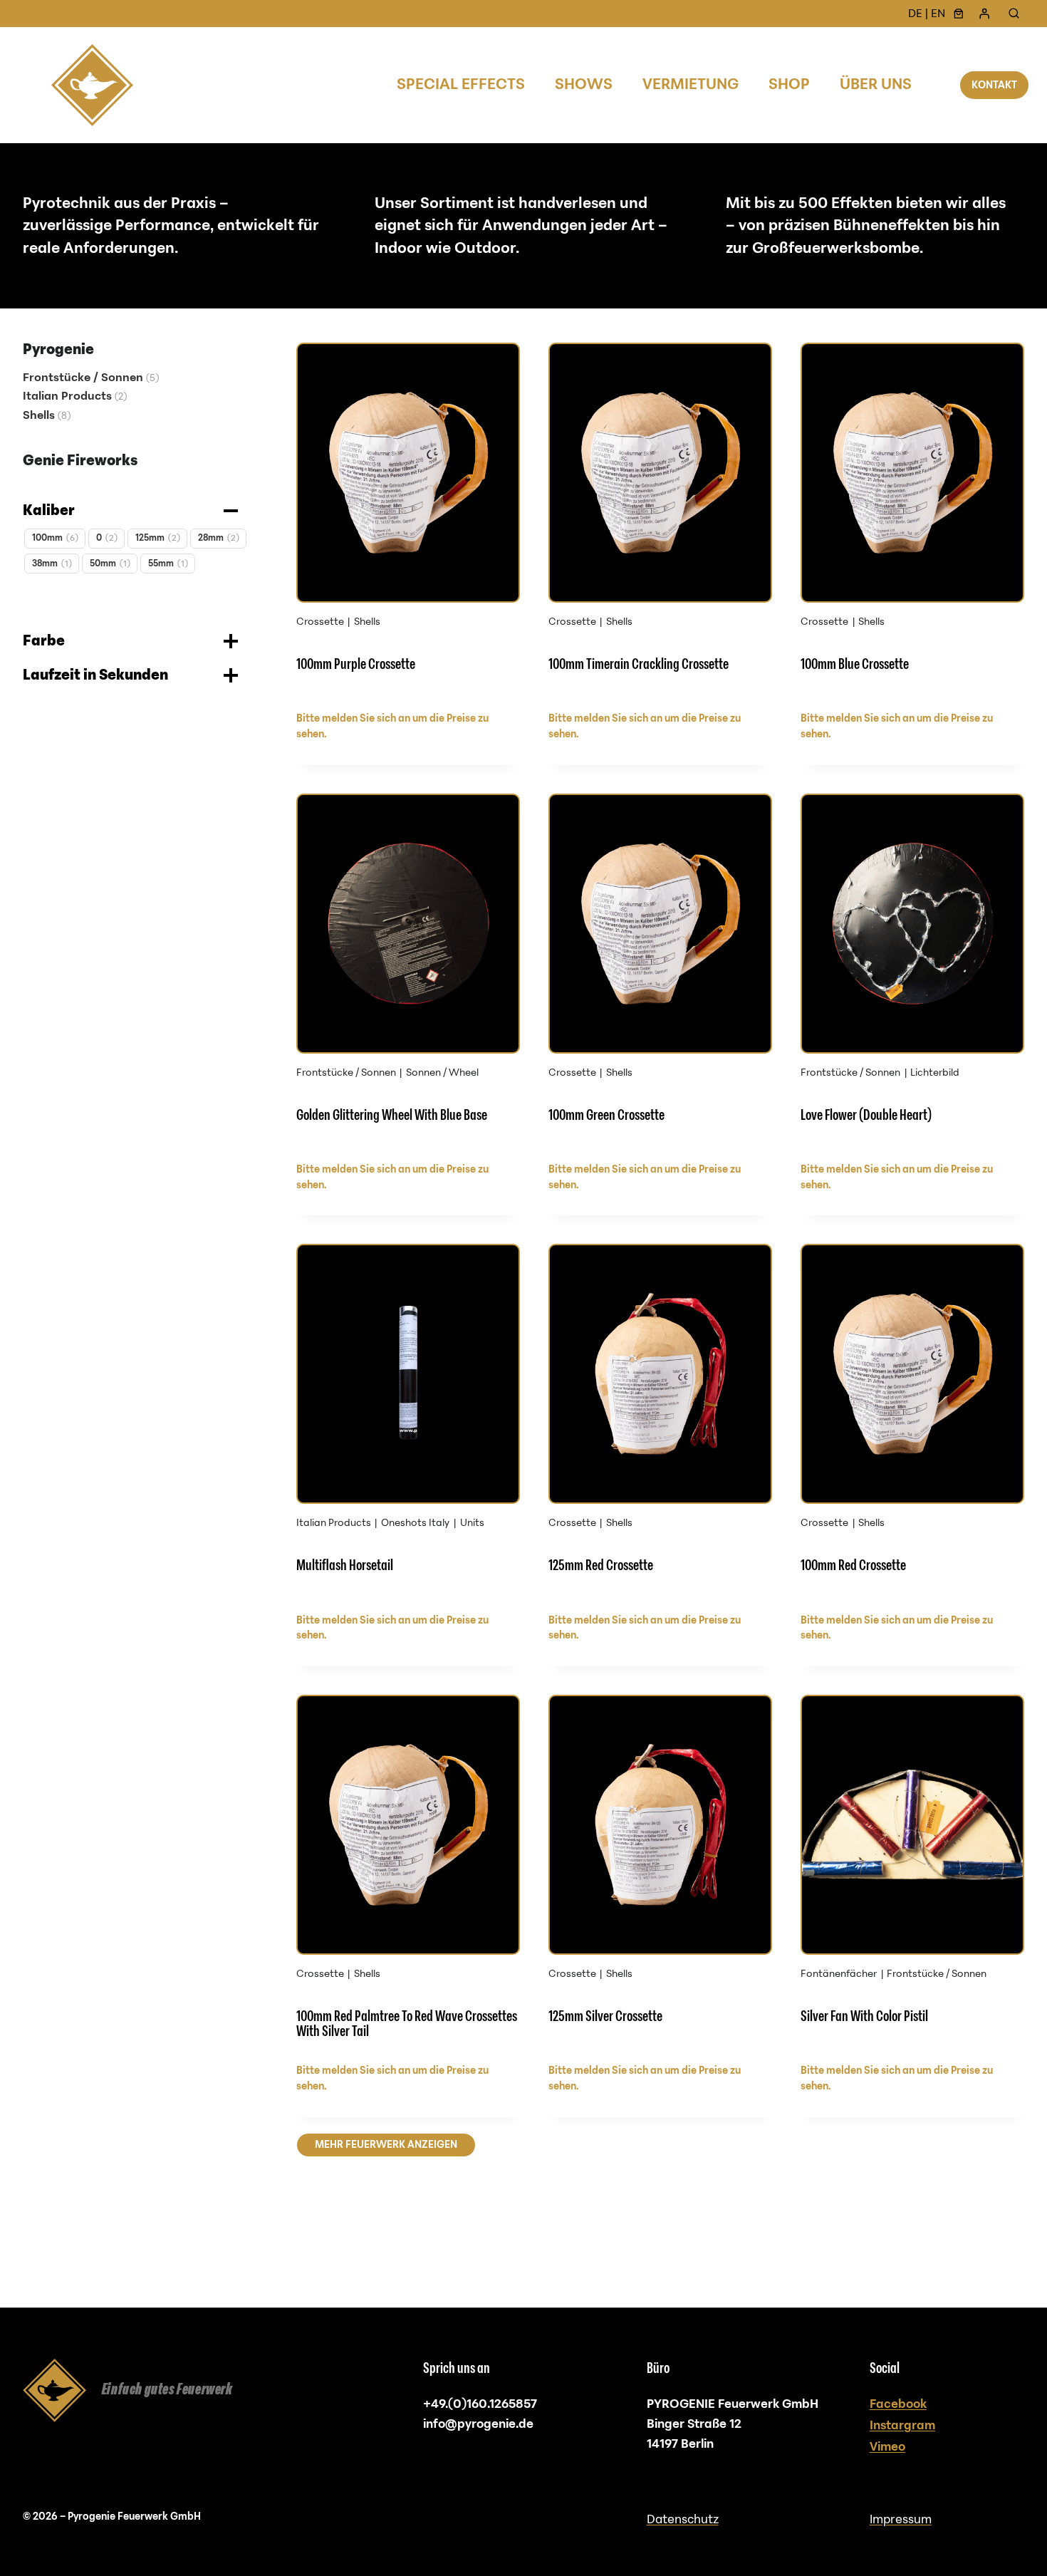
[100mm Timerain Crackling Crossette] (660, 522)
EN (938, 14)
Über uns (876, 84)
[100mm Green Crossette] (660, 973)
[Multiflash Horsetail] (408, 1423)
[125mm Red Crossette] (660, 1423)
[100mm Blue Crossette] (912, 522)
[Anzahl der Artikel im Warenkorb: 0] (959, 14)
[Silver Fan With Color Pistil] (912, 1874)
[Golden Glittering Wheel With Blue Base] (408, 973)
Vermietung (691, 84)
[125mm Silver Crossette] (660, 1874)
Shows (584, 84)
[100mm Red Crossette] (912, 1423)
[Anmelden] (984, 14)
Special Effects (461, 84)
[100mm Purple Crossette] (408, 522)
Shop (789, 84)
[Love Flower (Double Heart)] (912, 973)
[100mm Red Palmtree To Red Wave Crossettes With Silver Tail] (408, 1874)
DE (915, 14)
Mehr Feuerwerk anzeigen (386, 2145)
